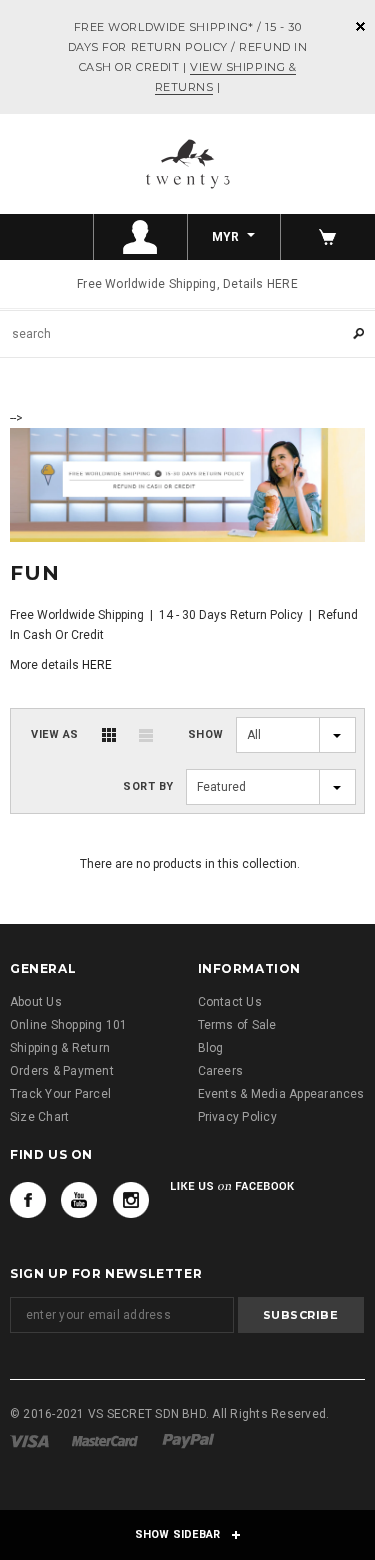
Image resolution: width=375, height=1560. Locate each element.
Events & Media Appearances (281, 1094)
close (360, 26)
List (146, 735)
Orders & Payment (62, 1071)
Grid (109, 735)
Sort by (148, 786)
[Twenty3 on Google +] (79, 1200)
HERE (97, 665)
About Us (36, 1002)
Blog (211, 1048)
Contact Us (230, 1002)
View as (55, 734)
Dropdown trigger (141, 237)
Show (206, 734)
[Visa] (29, 1440)
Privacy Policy (237, 1117)
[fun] (187, 483)
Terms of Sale (237, 1025)
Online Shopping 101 (69, 1025)
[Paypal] (188, 1440)
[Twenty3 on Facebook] (28, 1200)
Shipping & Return (60, 1048)
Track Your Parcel (60, 1094)
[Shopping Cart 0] (328, 237)
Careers (221, 1071)
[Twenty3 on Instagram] (131, 1200)
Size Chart (39, 1117)
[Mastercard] (105, 1440)
